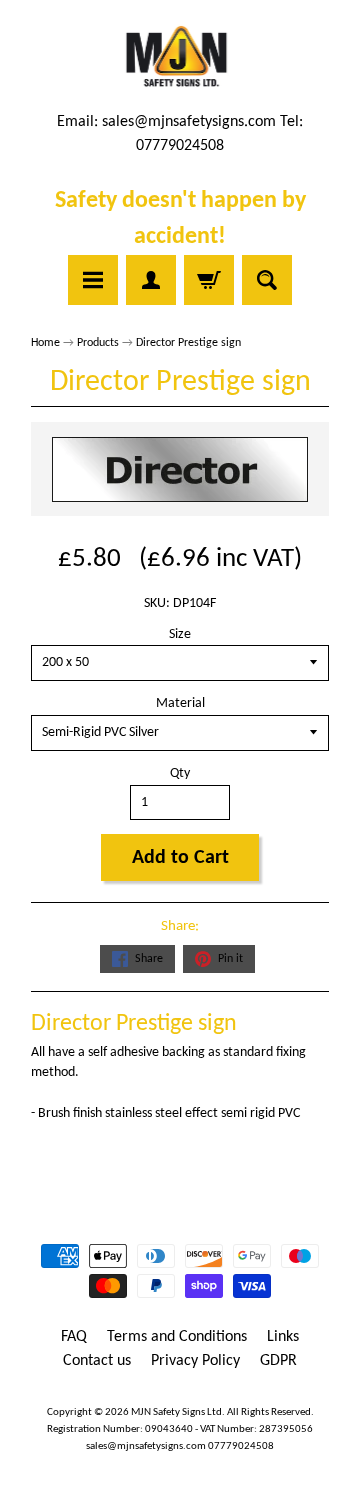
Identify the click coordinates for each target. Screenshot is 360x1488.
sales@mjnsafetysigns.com (189, 122)
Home (45, 343)
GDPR (278, 1361)
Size (180, 634)
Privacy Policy (195, 1361)
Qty (180, 773)
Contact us (97, 1361)
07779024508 (241, 1446)
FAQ (74, 1337)
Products (98, 343)
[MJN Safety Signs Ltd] (180, 58)
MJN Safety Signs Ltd (176, 1412)
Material (180, 703)
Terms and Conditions (177, 1337)
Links (283, 1337)
